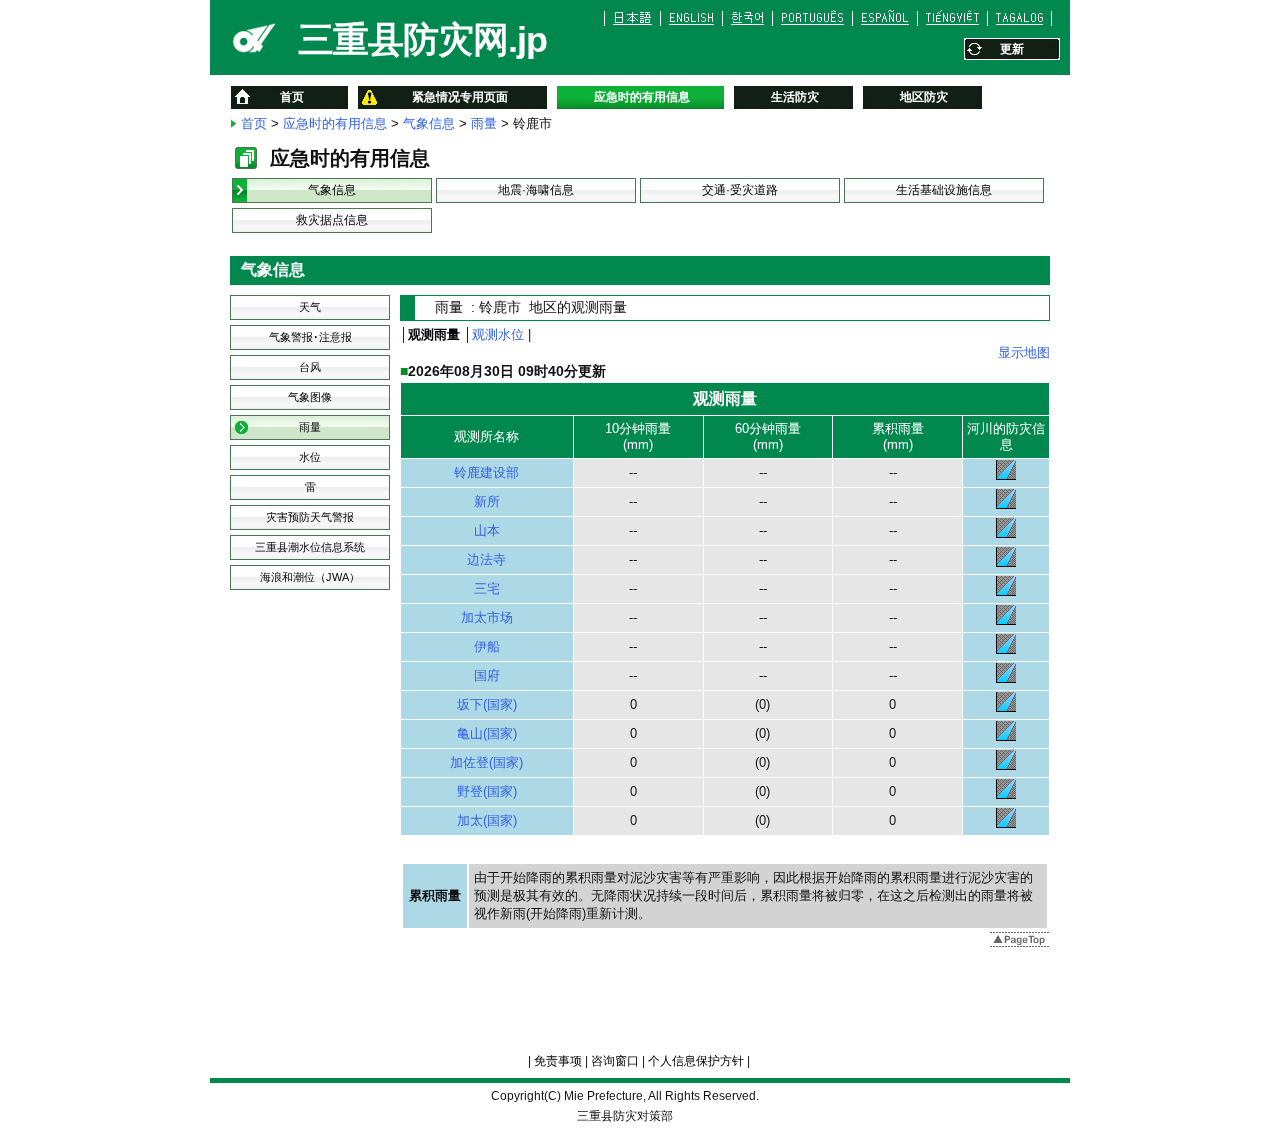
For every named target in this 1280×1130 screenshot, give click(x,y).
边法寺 (486, 559)
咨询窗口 (615, 1061)
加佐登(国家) (486, 762)
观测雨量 (434, 334)
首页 (254, 123)
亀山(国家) (487, 733)
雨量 (484, 123)
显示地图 (1024, 352)
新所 (487, 501)
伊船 (487, 646)
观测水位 (498, 334)
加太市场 (487, 617)
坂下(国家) (487, 704)
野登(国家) (487, 791)
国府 (487, 675)
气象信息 (429, 123)
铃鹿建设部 (486, 472)
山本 (487, 530)
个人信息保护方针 (696, 1061)
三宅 (487, 588)
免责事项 (558, 1061)
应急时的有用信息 (335, 123)
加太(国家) (487, 820)
